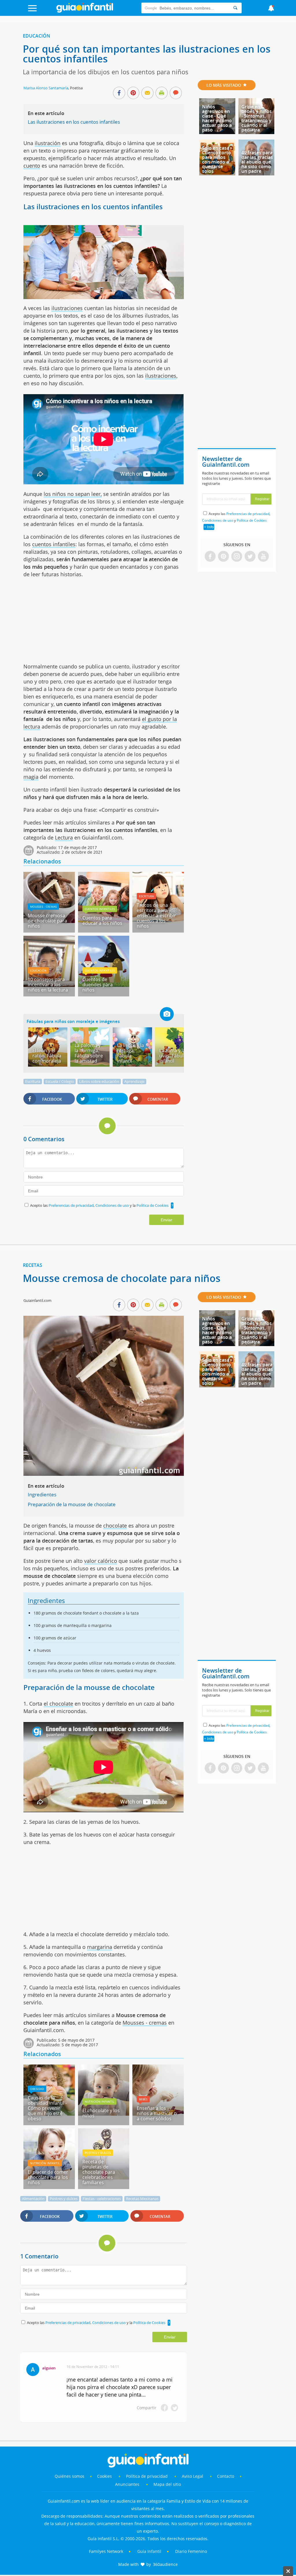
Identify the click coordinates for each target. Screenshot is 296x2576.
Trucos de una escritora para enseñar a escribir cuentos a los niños (156, 916)
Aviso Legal (193, 2476)
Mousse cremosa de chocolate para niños (47, 921)
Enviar (166, 1220)
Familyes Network (106, 2551)
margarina (100, 1947)
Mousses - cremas (43, 907)
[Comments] (176, 93)
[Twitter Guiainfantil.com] (250, 557)
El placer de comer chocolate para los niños (48, 2177)
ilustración (48, 143)
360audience (165, 2564)
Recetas (33, 1265)
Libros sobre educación (99, 1081)
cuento (32, 166)
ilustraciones (67, 308)
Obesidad (37, 2089)
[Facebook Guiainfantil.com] (210, 557)
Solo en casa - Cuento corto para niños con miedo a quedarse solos (217, 160)
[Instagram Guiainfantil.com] (237, 557)
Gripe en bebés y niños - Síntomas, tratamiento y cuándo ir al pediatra (257, 118)
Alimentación (33, 2199)
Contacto (226, 2476)
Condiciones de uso (113, 1205)
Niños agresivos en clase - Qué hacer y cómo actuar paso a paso (217, 118)
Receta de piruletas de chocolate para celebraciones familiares (99, 2172)
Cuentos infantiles (100, 909)
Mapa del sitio (167, 2484)
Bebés (143, 2099)
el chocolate (58, 1704)
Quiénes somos (70, 2476)
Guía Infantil (149, 2551)
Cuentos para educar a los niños (102, 920)
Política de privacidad (147, 2476)
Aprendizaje (134, 1081)
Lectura (64, 837)
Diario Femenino (191, 2551)
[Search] (235, 8)
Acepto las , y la (99, 1205)
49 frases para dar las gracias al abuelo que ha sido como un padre (257, 162)
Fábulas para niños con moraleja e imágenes (73, 1021)
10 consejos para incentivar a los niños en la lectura (48, 985)
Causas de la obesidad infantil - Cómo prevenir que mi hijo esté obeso (47, 2108)
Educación (37, 36)
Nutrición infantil (99, 2101)
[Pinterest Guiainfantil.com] (223, 557)
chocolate (115, 1526)
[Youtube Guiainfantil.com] (263, 557)
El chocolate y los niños (101, 2113)
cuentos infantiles (54, 544)
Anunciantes (127, 2484)
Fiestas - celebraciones (102, 2199)
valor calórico (101, 1561)
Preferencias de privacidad (71, 1205)
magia (31, 777)
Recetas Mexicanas (142, 2199)
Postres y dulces (98, 2153)
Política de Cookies (152, 1205)
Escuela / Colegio (60, 1081)
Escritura (146, 896)
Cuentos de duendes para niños (98, 985)
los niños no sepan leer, (73, 494)
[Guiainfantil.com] (85, 11)
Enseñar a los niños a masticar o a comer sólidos (157, 2113)
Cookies (105, 2476)
